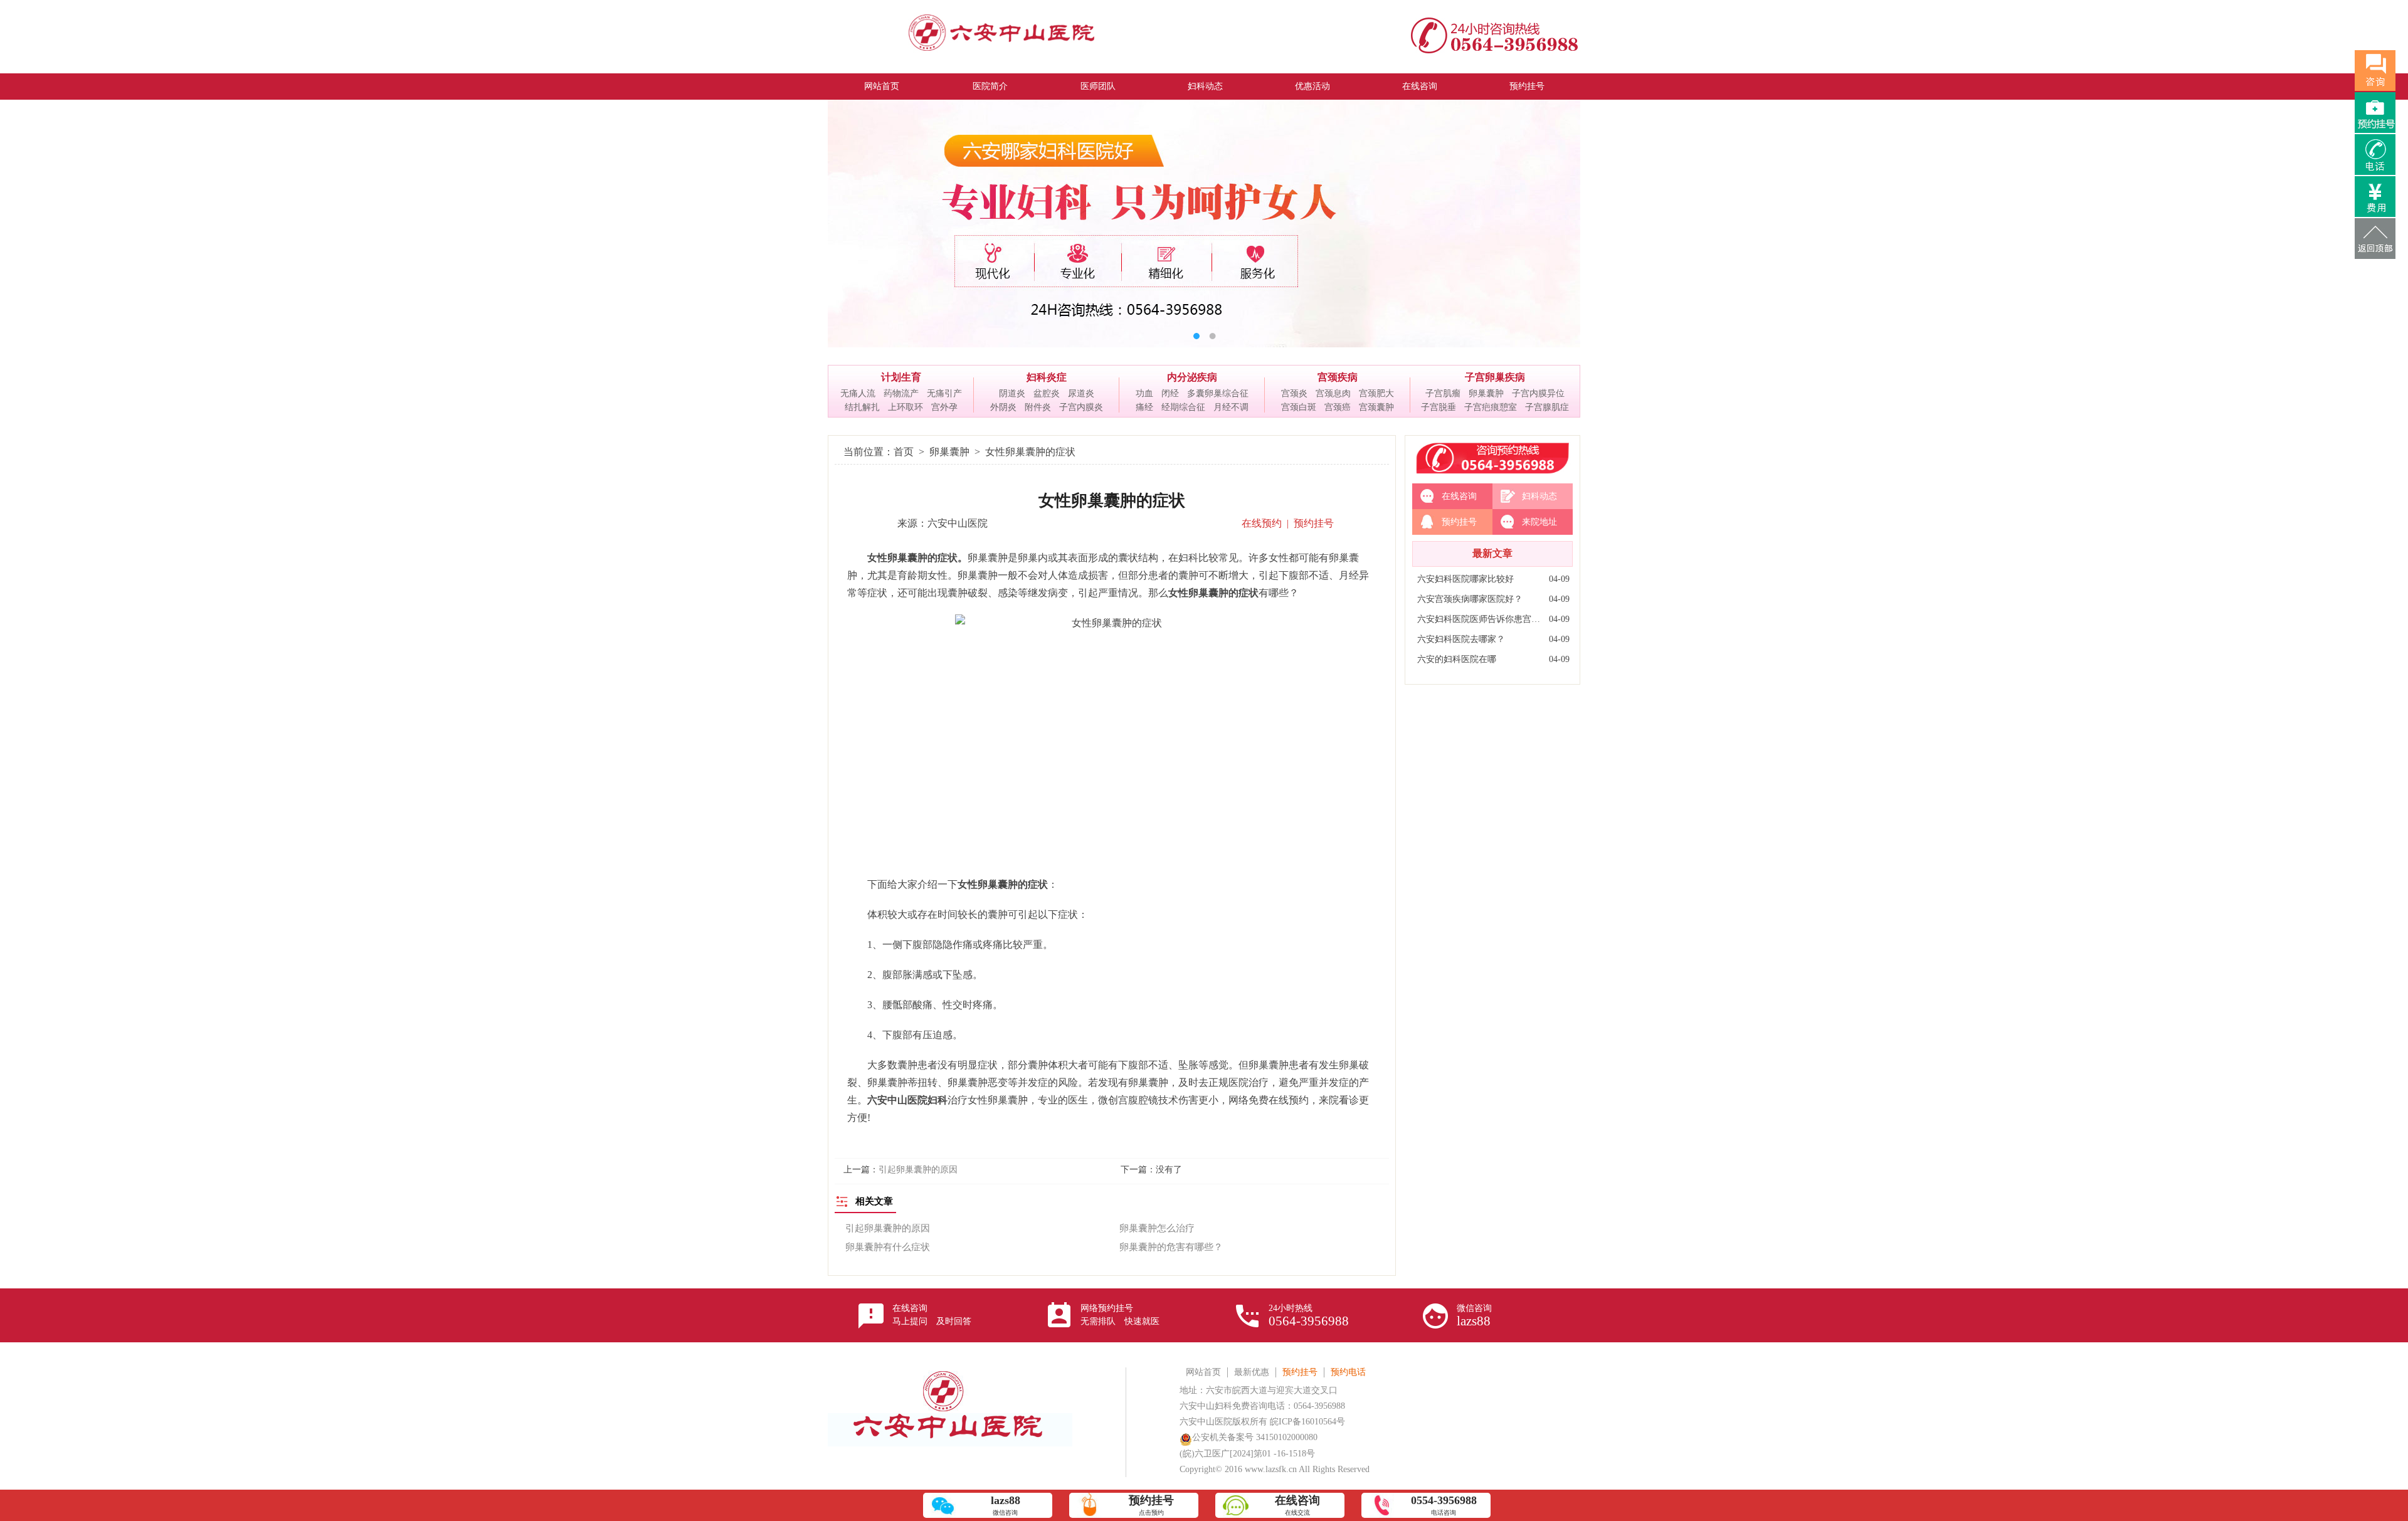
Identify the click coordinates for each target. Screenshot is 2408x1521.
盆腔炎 (1047, 393)
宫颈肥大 (1376, 393)
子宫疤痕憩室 (1491, 407)
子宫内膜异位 (1538, 393)
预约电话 (1348, 1372)
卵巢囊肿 (1486, 393)
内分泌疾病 (1192, 377)
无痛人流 (858, 393)
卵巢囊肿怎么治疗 (1157, 1228)
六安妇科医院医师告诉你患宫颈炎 (1480, 619)
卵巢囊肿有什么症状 (888, 1247)
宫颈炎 (1294, 393)
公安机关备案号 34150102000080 (1255, 1437)
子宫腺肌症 (1547, 407)
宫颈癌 (1338, 407)
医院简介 (990, 86)
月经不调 (1231, 407)
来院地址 (1539, 522)
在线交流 (1297, 1505)
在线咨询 (1420, 86)
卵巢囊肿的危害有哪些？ (1171, 1247)
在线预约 (1262, 523)
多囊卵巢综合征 (1218, 393)
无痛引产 (944, 393)
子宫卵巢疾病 (1495, 377)
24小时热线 (1309, 1316)
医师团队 (1098, 86)
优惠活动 (1312, 86)
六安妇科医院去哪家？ (1461, 639)
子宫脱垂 (1439, 407)
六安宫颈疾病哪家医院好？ (1470, 599)
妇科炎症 (1047, 377)
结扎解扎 (862, 407)
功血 (1144, 393)
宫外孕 (944, 407)
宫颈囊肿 (1376, 407)
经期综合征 (1183, 407)
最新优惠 (1252, 1372)
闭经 (1170, 393)
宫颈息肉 (1333, 393)
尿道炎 (1081, 393)
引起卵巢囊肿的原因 (918, 1170)
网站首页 (882, 86)
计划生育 (901, 377)
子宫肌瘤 (1443, 393)
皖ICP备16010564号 (1307, 1422)
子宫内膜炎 (1081, 407)
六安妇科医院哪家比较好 (1465, 579)
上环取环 (906, 407)
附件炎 (1038, 407)
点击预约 (1151, 1505)
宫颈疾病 (1338, 377)
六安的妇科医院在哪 (1457, 659)
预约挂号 (1527, 86)
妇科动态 (1205, 86)
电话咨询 (1444, 1505)
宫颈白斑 (1299, 407)
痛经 (1144, 407)
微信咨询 (1474, 1316)
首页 (904, 452)
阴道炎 (1012, 393)
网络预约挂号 (1120, 1315)
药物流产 (901, 393)
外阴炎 (1003, 407)
